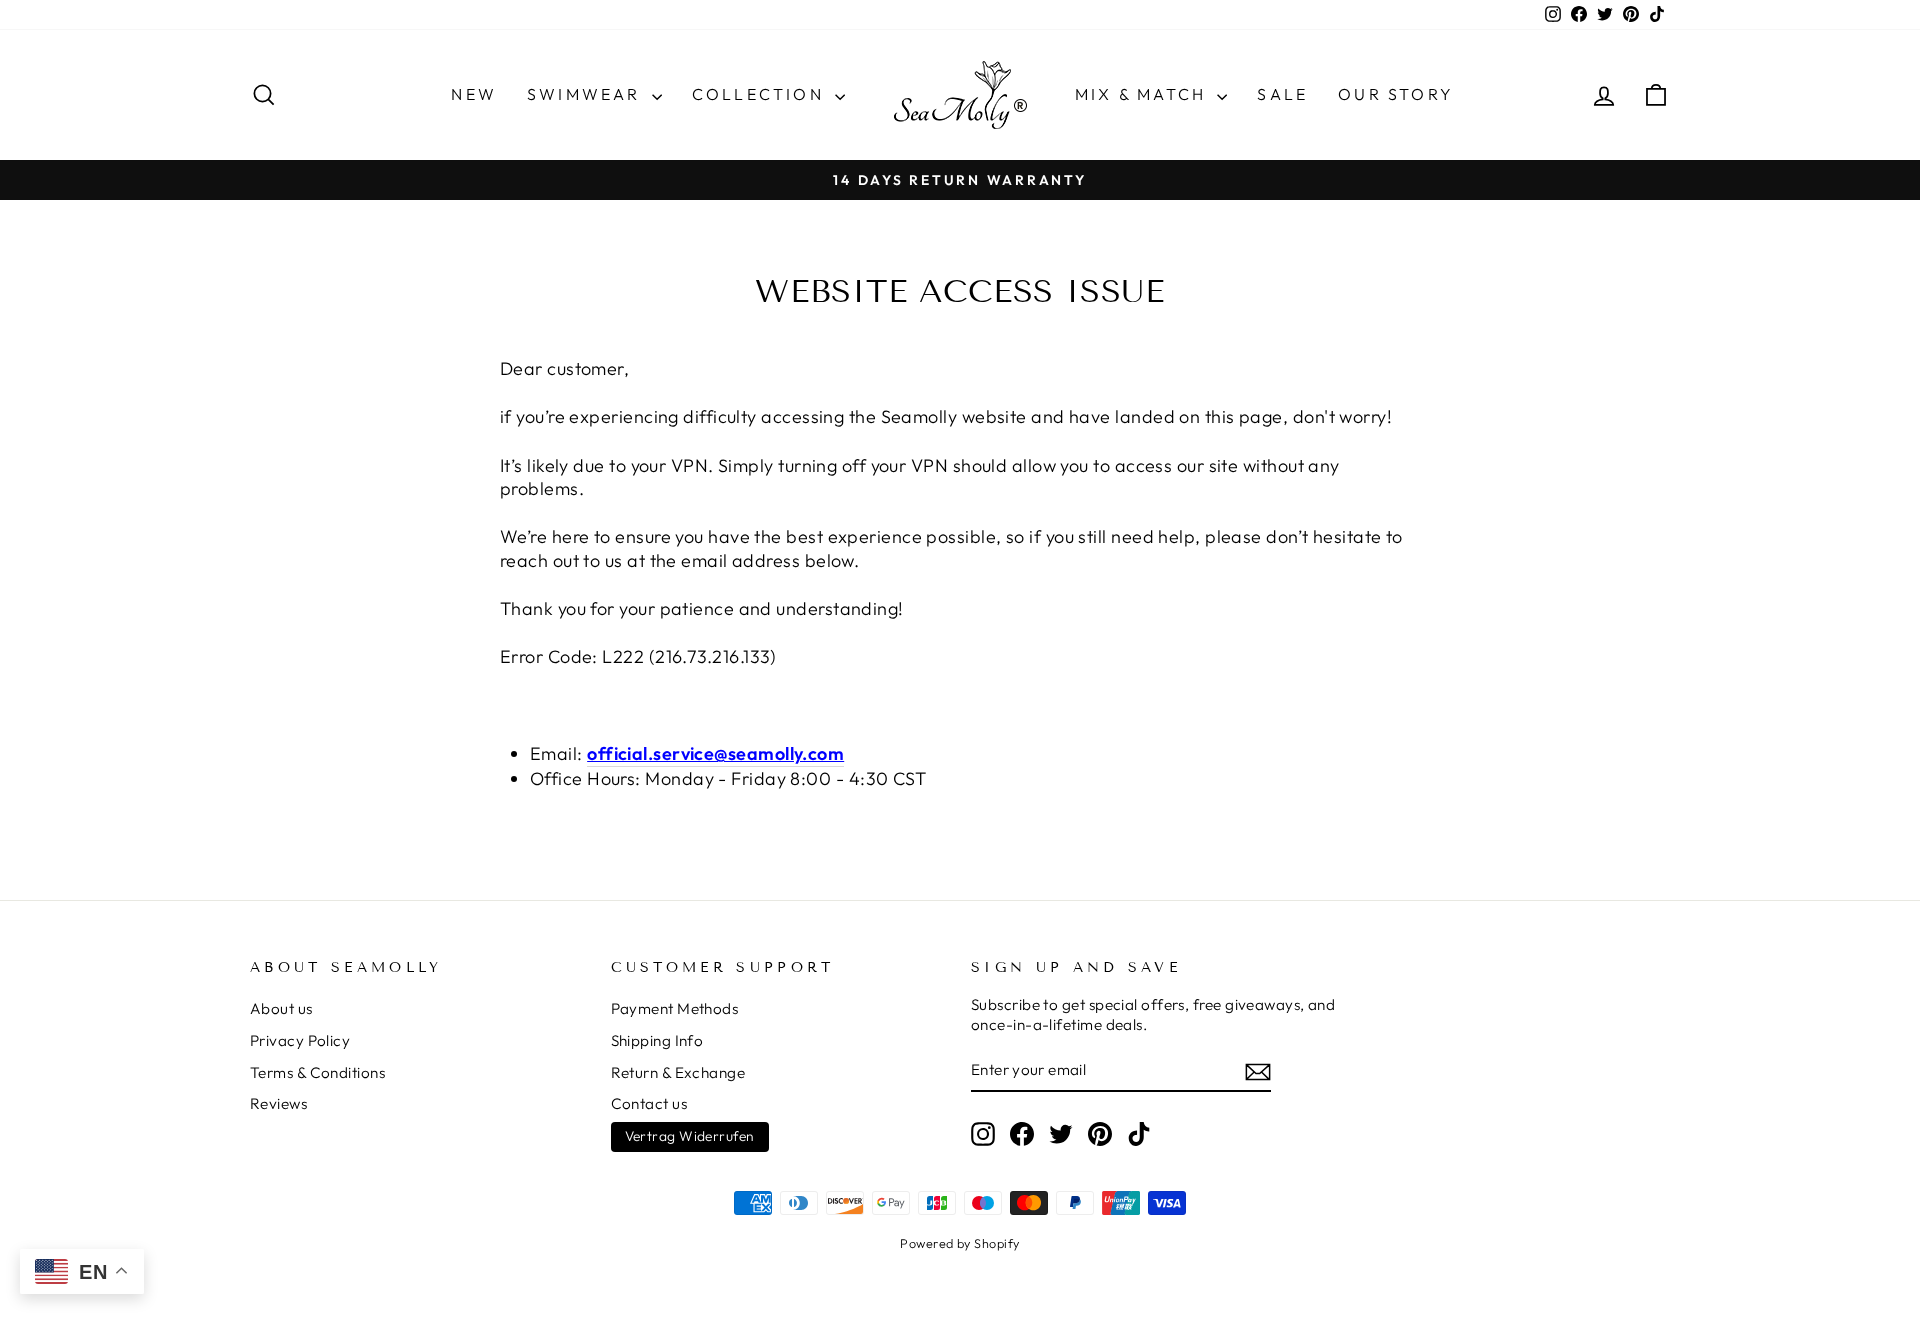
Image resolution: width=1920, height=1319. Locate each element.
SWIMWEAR (587, 94)
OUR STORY (1396, 94)
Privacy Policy (300, 1040)
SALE (1282, 94)
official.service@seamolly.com (715, 753)
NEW (474, 94)
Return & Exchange (678, 1072)
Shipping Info (657, 1040)
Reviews (278, 1103)
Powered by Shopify (959, 1243)
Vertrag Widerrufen (690, 1136)
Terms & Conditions (317, 1072)
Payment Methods (675, 1008)
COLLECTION (761, 94)
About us (281, 1008)
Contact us (649, 1103)
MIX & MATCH (1143, 94)
